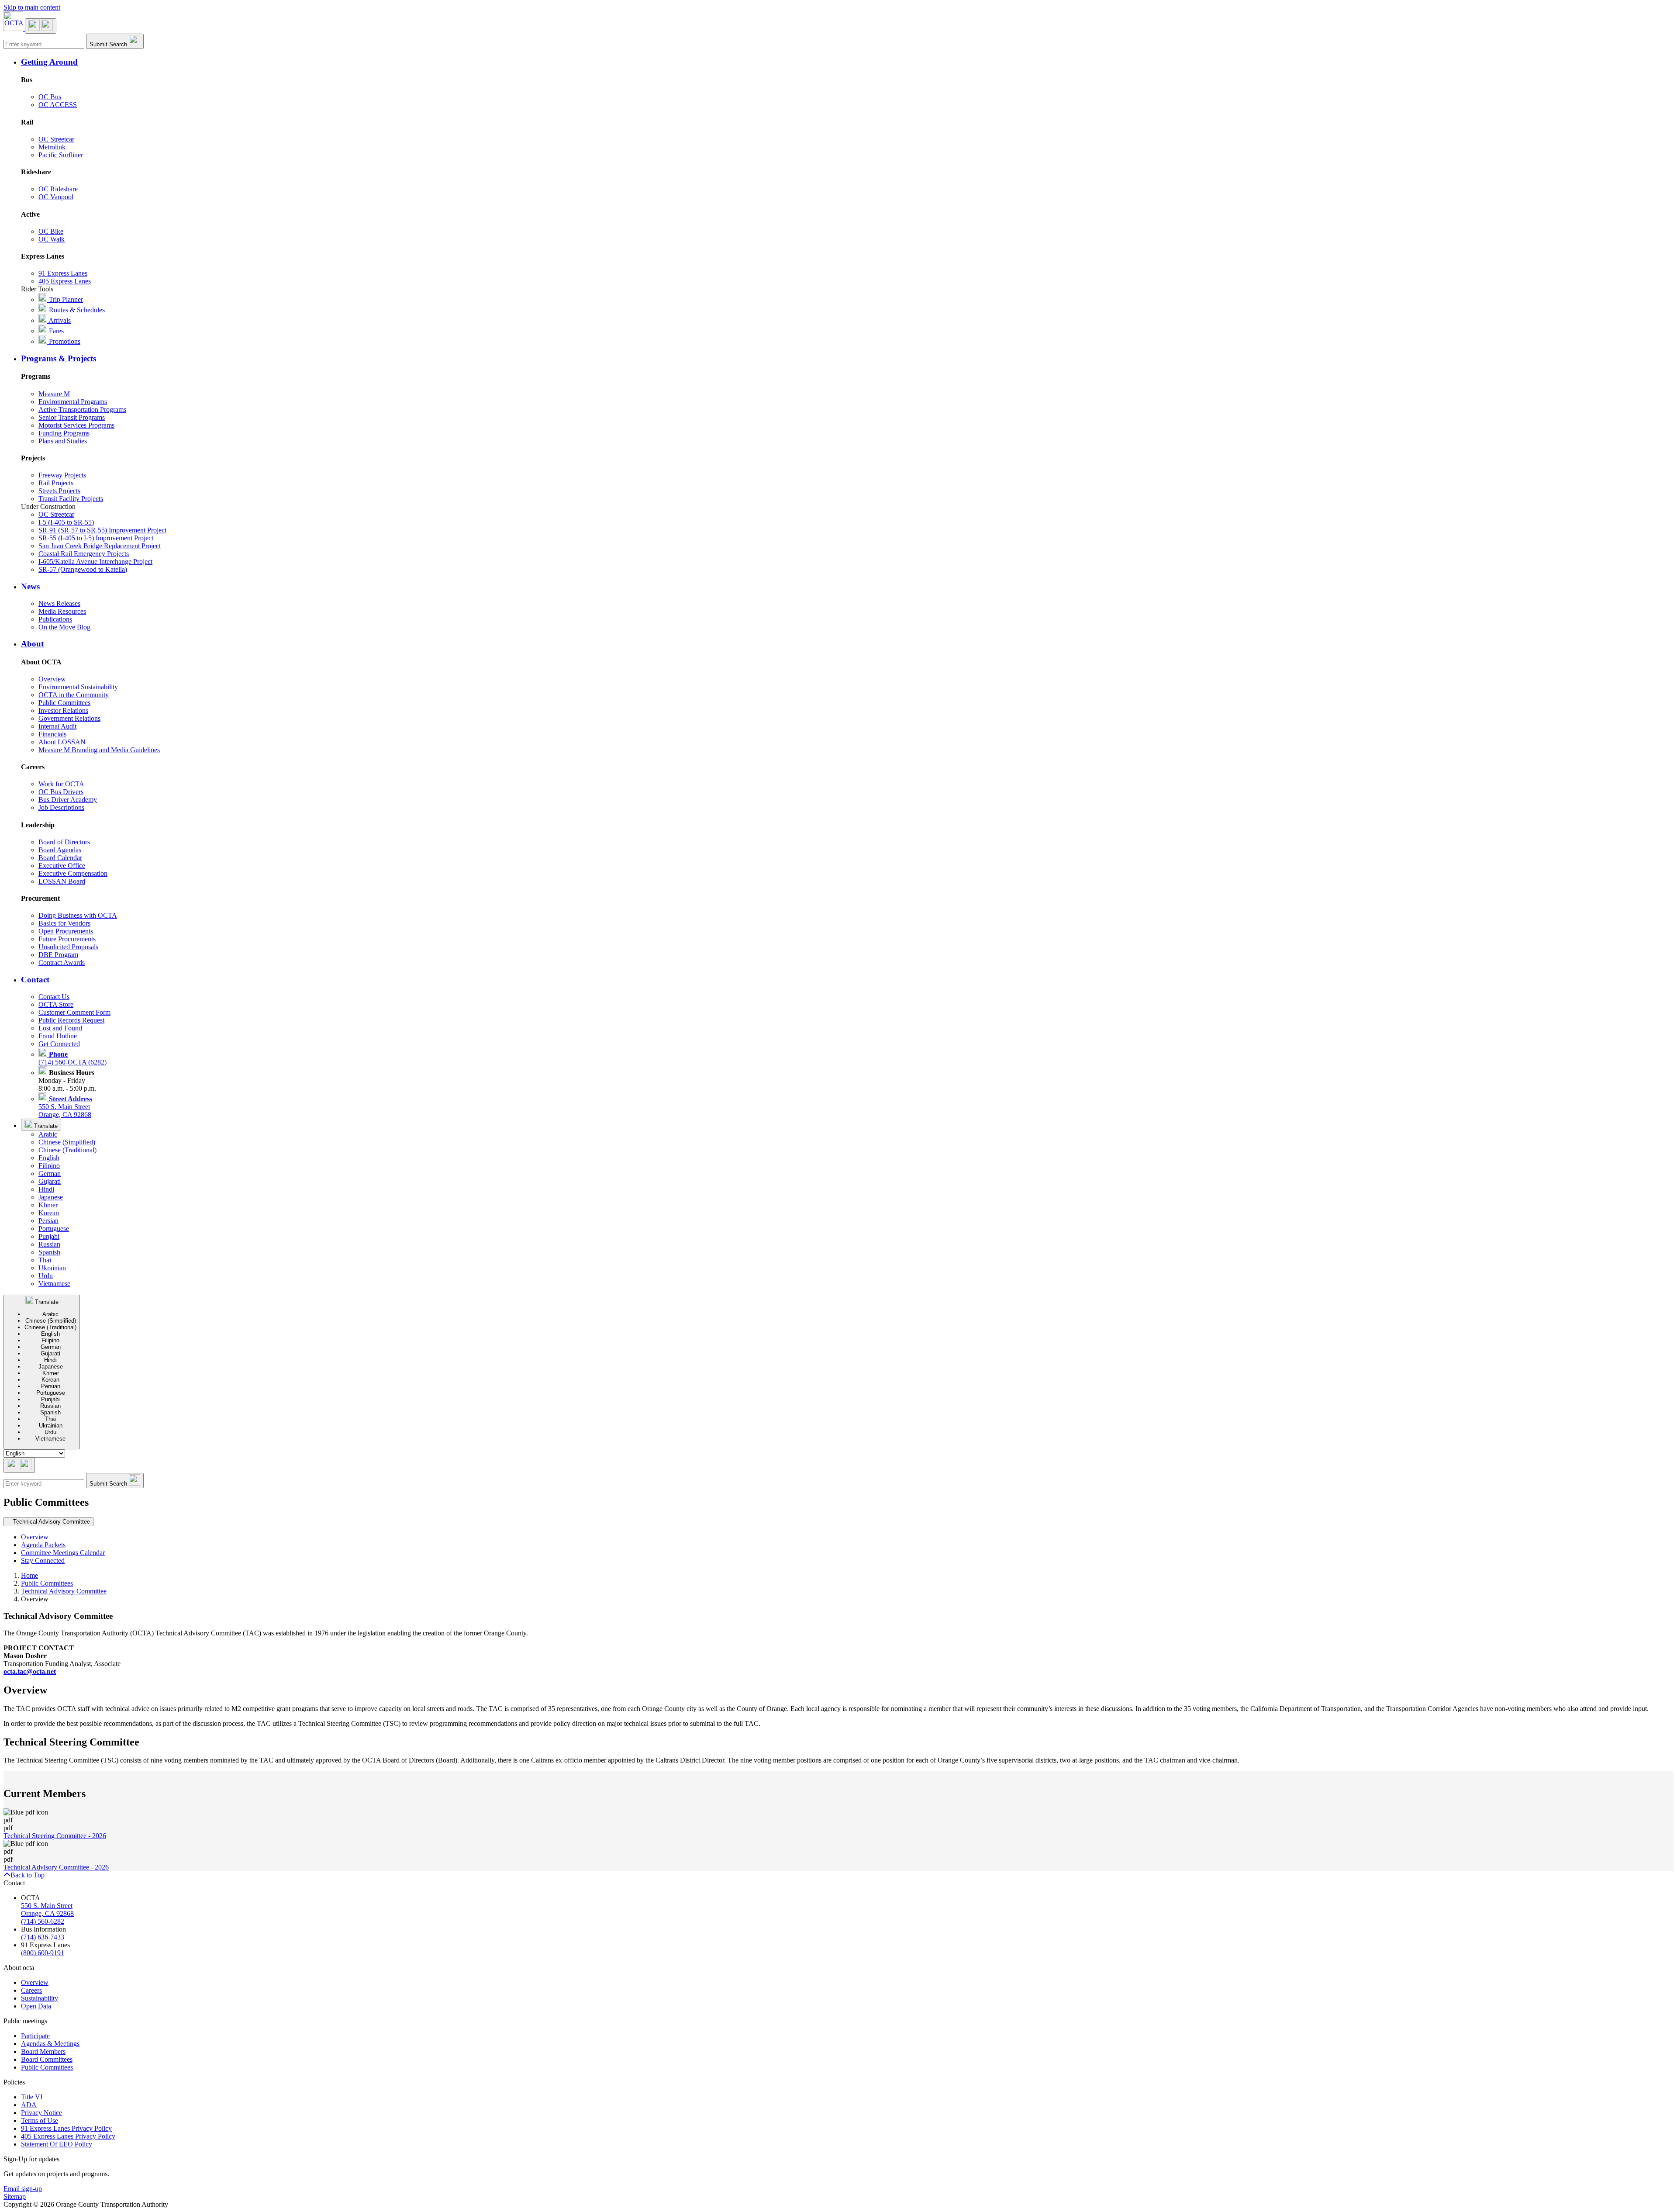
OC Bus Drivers (61, 792)
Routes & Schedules (76, 310)
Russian (49, 1244)
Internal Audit (57, 726)
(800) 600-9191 (43, 1953)
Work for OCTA (61, 784)
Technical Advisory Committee (64, 1591)
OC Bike (51, 231)
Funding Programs (64, 433)
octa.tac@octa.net (30, 1671)
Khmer (48, 1205)
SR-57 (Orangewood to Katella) (83, 569)
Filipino (49, 1166)
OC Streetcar (56, 139)
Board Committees (47, 2059)
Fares (55, 331)
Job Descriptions (61, 807)
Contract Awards (62, 963)
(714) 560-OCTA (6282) (72, 1058)
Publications (55, 619)
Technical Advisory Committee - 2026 (56, 1867)
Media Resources (62, 611)
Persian (48, 1221)
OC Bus (50, 97)
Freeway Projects (62, 475)
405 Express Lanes (65, 281)
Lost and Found (60, 1028)
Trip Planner (65, 299)
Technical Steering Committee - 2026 (55, 1836)
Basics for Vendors (64, 923)
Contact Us (54, 997)
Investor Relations (63, 710)
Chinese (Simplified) (67, 1142)
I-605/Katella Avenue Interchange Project (95, 562)
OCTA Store (56, 1004)
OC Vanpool (56, 197)
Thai (45, 1260)
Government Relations (69, 718)
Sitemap (15, 2196)
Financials (52, 734)
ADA (29, 2105)
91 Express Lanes (63, 273)
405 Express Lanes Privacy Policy (68, 2136)
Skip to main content (32, 7)
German (50, 1173)
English (49, 1158)
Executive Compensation (73, 873)
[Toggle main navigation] (41, 26)
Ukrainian (52, 1268)
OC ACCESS (58, 105)
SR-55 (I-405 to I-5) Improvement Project (96, 538)
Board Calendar (60, 858)
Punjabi (49, 1236)
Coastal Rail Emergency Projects (84, 554)
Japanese (51, 1197)
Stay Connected (43, 1560)
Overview (52, 679)
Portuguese (54, 1229)
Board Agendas (60, 850)
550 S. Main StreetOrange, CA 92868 (65, 1107)
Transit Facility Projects (71, 499)
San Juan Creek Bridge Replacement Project (100, 546)
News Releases (59, 603)
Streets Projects (59, 491)
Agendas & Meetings (50, 2044)
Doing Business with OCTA (78, 915)
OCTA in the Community (74, 695)
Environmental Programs (73, 402)
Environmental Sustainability (78, 687)
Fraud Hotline (58, 1036)
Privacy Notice (41, 2113)
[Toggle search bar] (19, 1465)
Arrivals (59, 320)
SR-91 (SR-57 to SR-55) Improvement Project (102, 530)
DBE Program (58, 955)
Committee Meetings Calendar (63, 1553)
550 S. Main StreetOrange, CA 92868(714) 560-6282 (47, 1913)
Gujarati (50, 1181)
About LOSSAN (62, 742)
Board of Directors (64, 842)
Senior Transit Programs (72, 417)
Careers (31, 1990)
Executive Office (62, 866)
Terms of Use (40, 2120)
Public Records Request (71, 1020)
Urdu (46, 1276)
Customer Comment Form (74, 1012)
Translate (45, 1126)
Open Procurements (66, 931)
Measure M (54, 394)
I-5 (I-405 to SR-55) (66, 522)
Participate (35, 2036)
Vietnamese (54, 1284)
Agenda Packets (43, 1545)
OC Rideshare (58, 189)
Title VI (32, 2097)
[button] (847, 62)
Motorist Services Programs (76, 425)
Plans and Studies (63, 441)
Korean (49, 1213)
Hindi (46, 1189)
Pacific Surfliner (61, 155)
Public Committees (64, 703)
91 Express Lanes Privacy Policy (66, 2128)
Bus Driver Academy (68, 800)
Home (29, 1575)
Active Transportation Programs (82, 410)
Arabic (48, 1134)
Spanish (49, 1252)
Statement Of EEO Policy (57, 2144)
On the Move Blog (64, 627)
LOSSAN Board (62, 881)
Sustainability (40, 1998)
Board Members (43, 2051)
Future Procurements (67, 939)
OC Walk (52, 239)
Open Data (36, 2006)
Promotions (64, 341)
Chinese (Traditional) (67, 1150)
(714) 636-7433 (43, 1937)
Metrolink (52, 147)
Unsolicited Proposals (68, 947)
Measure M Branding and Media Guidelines (99, 750)
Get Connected (59, 1044)
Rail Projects (56, 483)
